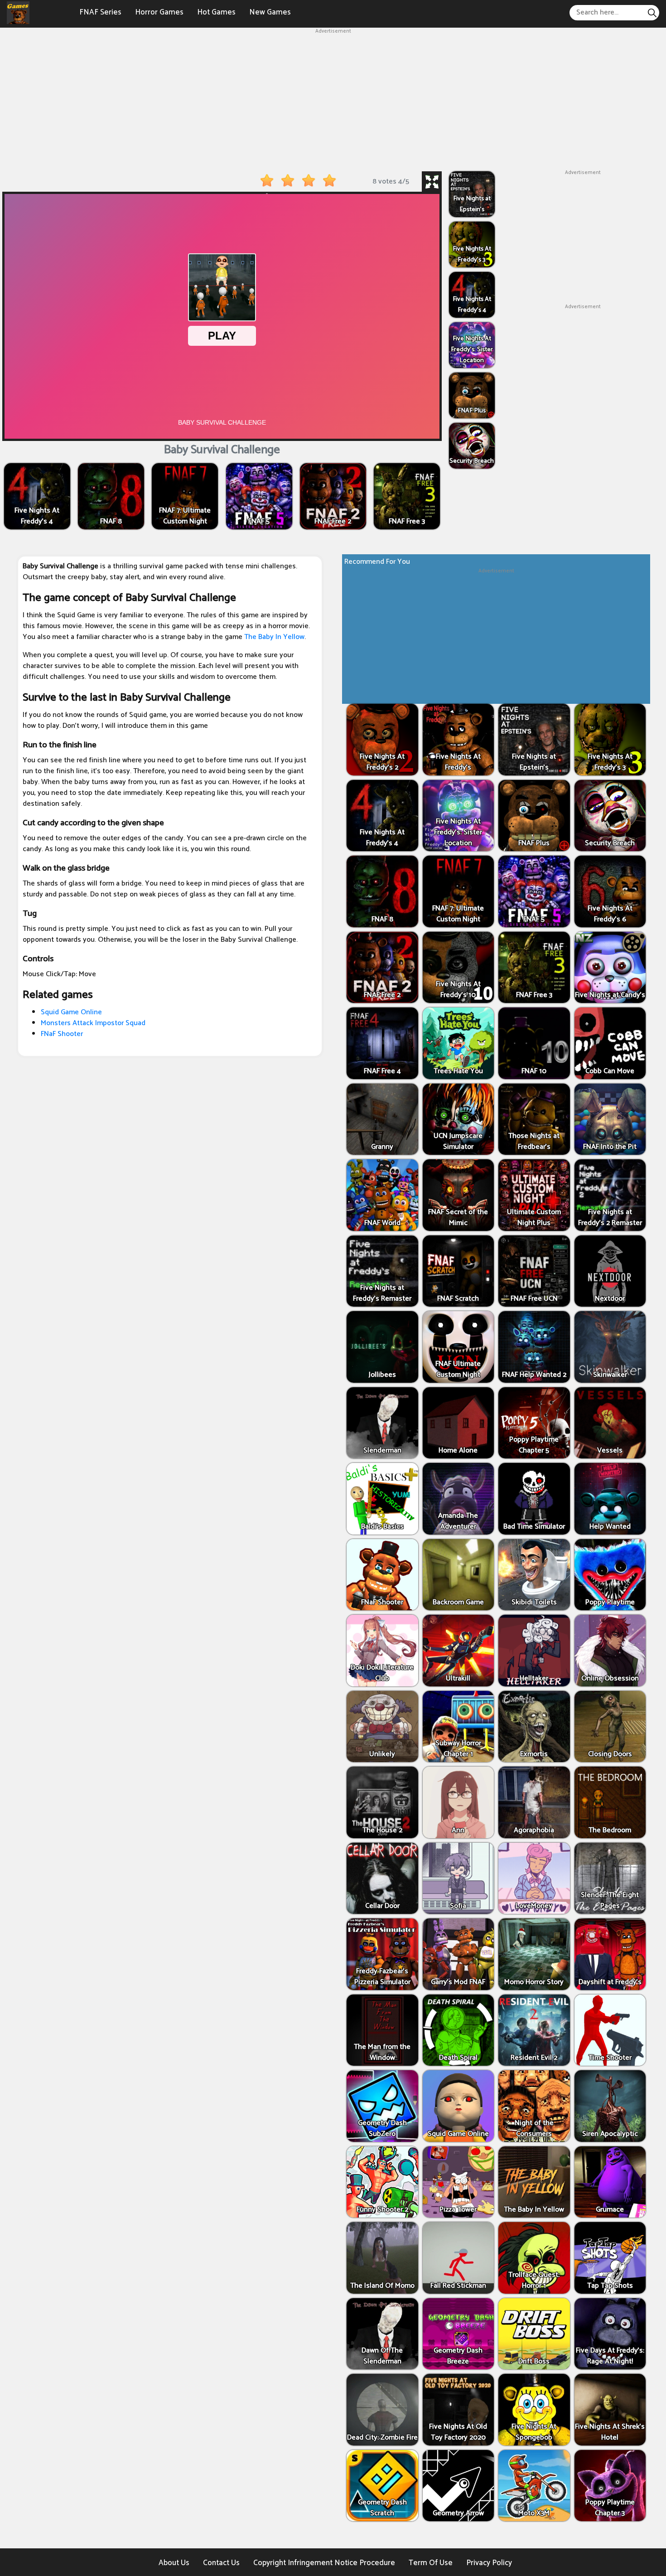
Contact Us (221, 2563)
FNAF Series (100, 12)
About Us (174, 2563)
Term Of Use (431, 2563)
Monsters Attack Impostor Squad (93, 1023)
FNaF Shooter (62, 1034)
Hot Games (216, 12)
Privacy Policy (489, 2563)
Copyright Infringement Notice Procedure (324, 2563)
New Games (270, 12)
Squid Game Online (71, 1012)
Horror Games (159, 12)
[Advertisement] (333, 99)
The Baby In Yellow (274, 637)
